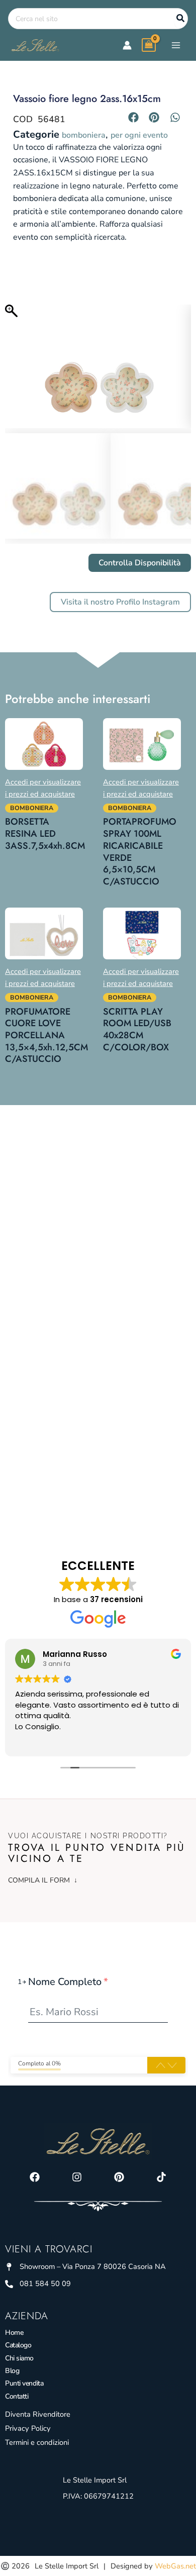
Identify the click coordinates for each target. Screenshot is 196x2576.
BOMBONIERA (84, 135)
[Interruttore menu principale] (176, 45)
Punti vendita (24, 2383)
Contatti (17, 2396)
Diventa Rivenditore (38, 2414)
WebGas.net (175, 2566)
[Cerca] (181, 19)
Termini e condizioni (37, 2442)
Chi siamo (19, 2358)
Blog (12, 2371)
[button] (134, 117)
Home (14, 2333)
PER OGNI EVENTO (139, 135)
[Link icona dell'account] (127, 45)
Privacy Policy (28, 2428)
